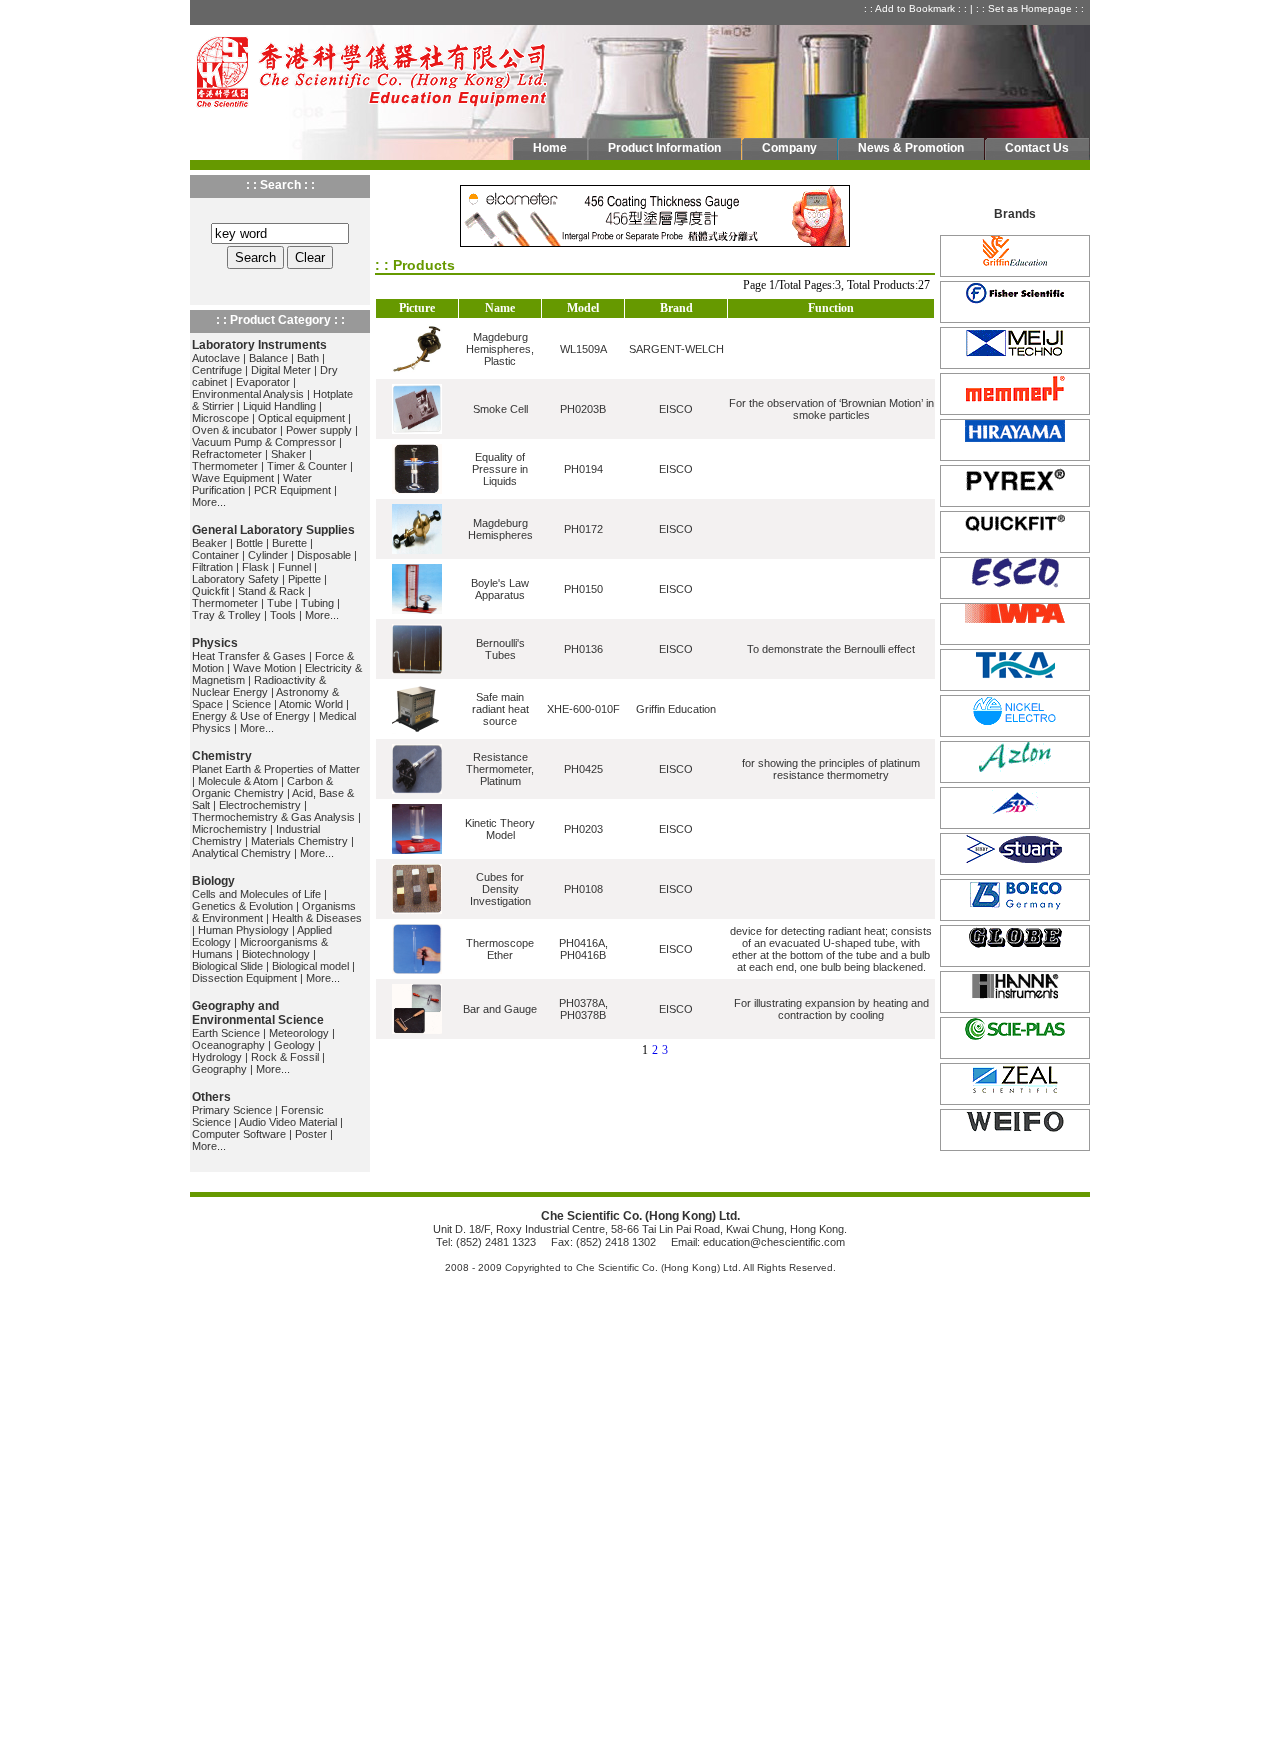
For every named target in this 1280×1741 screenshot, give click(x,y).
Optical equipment (301, 418)
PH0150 (583, 589)
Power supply (319, 430)
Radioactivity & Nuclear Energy (259, 686)
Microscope (220, 418)
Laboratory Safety (235, 579)
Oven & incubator (234, 430)
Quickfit (210, 591)
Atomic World (311, 704)
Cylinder (268, 555)
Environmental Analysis (248, 394)
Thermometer (225, 466)
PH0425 (583, 769)
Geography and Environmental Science (258, 1013)
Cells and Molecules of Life (256, 894)
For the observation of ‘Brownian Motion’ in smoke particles (831, 409)
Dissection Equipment (244, 978)
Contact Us (1037, 148)
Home (550, 148)
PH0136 (583, 649)
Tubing (317, 603)
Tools (283, 615)
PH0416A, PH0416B (583, 949)
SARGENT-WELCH (676, 349)
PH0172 (583, 529)
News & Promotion (911, 148)
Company (789, 148)
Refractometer (227, 454)
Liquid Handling (279, 406)
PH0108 (583, 889)
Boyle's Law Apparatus (500, 589)
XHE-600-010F (583, 709)
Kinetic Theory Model (500, 829)
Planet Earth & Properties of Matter (276, 769)
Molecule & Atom (238, 781)
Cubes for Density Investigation (500, 889)
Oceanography (228, 1045)
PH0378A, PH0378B (583, 1009)
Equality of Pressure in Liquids (500, 469)
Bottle (249, 543)
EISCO (676, 409)
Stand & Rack (271, 591)
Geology (294, 1045)
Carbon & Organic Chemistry (262, 787)
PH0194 (583, 469)
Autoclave (216, 358)
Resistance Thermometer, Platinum (500, 769)
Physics (215, 643)
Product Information (664, 148)
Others (211, 1097)
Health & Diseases (317, 918)
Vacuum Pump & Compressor (264, 442)
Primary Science (232, 1110)
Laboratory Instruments (259, 345)
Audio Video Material (288, 1122)
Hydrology (217, 1057)
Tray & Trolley (226, 615)
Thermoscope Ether (500, 949)
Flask (255, 567)
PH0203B (583, 409)
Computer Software (239, 1134)
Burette (289, 543)
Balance (268, 358)
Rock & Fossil (285, 1057)
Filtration (212, 567)
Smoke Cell (500, 409)
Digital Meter (281, 370)
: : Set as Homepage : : (1031, 8)
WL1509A (583, 349)
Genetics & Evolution (242, 906)
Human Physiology (243, 930)
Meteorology (299, 1033)
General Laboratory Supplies (273, 530)
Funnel (294, 567)
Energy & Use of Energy (251, 716)
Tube (279, 603)
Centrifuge (217, 370)
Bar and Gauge (500, 1009)
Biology (213, 881)
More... (209, 502)
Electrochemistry (260, 805)
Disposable (324, 555)
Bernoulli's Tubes (500, 649)
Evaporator (263, 382)
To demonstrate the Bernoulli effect (831, 649)
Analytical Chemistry (241, 853)
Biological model (310, 966)
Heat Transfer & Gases (249, 656)
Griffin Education (676, 709)
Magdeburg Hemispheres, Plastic (500, 349)
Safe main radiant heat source (500, 709)
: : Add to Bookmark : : (917, 8)
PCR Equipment (292, 490)
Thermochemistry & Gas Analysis (273, 817)
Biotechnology (276, 954)
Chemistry (222, 756)
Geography (219, 1069)
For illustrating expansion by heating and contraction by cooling (831, 1009)
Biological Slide (227, 966)
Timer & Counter (307, 466)
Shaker (288, 454)
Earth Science (226, 1033)
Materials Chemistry (299, 841)
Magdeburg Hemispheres (500, 529)
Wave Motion (264, 668)
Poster (311, 1134)
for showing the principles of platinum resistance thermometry (831, 769)
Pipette (304, 579)
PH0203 (583, 829)
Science (251, 704)
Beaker (209, 543)
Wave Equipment (233, 478)
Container (215, 555)
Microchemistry (229, 829)
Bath (308, 358)
